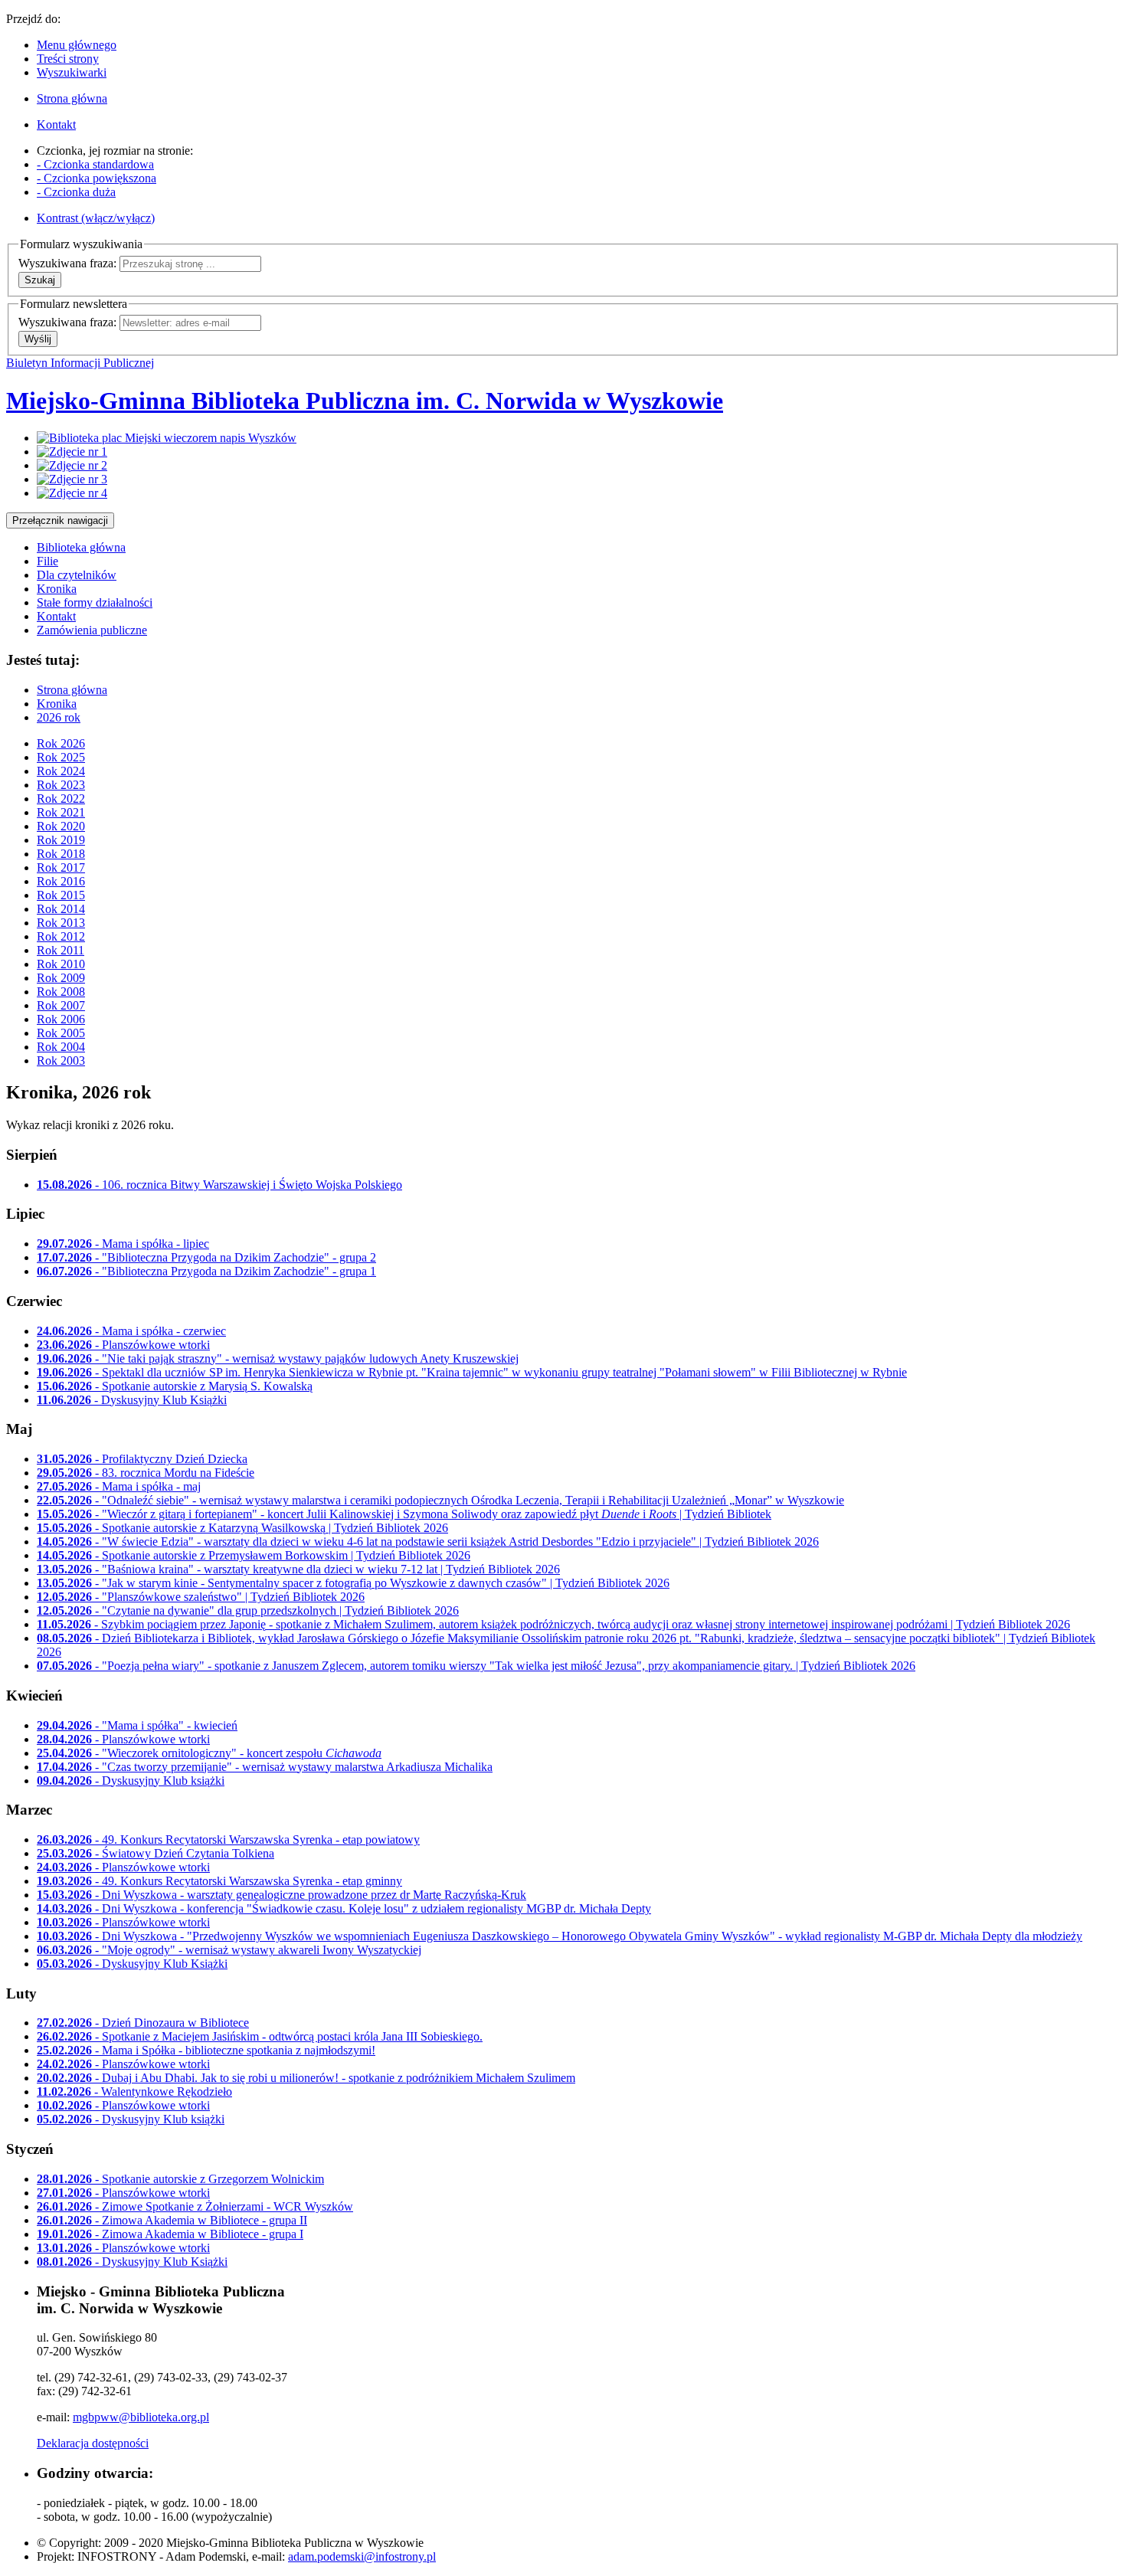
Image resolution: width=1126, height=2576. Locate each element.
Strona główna (72, 690)
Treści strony (68, 59)
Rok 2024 (61, 771)
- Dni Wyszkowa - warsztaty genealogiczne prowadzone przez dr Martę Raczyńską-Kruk (281, 1895)
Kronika (57, 589)
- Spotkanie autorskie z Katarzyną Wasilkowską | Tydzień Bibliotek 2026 (242, 1528)
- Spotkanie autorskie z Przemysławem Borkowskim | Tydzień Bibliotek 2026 (254, 1555)
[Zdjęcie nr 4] (72, 493)
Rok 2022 (61, 799)
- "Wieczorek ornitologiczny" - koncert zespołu (209, 1753)
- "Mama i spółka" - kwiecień (137, 1725)
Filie (47, 561)
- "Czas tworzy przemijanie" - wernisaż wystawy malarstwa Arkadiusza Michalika (265, 1767)
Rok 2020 (61, 826)
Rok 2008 (61, 992)
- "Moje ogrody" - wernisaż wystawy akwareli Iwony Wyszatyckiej (229, 1950)
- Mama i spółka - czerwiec (131, 1331)
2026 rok (59, 717)
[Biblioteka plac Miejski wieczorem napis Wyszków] (167, 438)
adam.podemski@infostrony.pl (362, 2556)
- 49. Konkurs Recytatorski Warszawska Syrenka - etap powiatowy (228, 1840)
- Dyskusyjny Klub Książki (132, 1400)
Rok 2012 (61, 936)
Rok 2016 (61, 881)
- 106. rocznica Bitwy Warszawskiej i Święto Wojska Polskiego (219, 1185)
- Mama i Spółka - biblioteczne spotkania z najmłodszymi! (206, 2050)
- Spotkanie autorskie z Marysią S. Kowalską (175, 1386)
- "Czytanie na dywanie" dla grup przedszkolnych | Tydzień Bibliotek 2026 (248, 1610)
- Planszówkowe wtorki (123, 1345)
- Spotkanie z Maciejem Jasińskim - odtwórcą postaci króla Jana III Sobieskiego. (260, 2036)
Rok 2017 (61, 867)
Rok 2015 (61, 895)
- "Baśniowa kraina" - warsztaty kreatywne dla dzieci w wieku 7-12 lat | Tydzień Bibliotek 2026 (298, 1569)
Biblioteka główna (81, 547)
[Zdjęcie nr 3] (72, 479)
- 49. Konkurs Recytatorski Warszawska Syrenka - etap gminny (219, 1881)
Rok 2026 (61, 743)
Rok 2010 (61, 964)
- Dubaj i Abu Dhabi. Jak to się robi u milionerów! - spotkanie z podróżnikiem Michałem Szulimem (306, 2078)
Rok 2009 (61, 978)
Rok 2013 (61, 923)
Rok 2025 (61, 757)
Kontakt (56, 616)
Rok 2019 (61, 840)
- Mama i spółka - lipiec (123, 1244)
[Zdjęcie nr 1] (72, 452)
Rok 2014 (61, 909)
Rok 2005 (61, 1033)
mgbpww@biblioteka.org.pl (141, 2417)
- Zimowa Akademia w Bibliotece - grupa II (172, 2220)
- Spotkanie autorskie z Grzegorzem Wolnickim (180, 2179)
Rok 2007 (61, 1005)
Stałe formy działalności (95, 602)
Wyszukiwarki (72, 72)
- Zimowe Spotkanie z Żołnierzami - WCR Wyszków (195, 2206)
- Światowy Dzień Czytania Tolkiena (155, 1853)
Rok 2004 (61, 1047)
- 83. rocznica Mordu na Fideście (146, 1473)
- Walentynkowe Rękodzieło (134, 2092)
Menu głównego (77, 45)
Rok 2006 (61, 1019)
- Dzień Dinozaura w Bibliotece (143, 2023)
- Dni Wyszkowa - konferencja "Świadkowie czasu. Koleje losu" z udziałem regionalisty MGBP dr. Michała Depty (344, 1908)
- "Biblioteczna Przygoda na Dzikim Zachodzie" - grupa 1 (206, 1271)
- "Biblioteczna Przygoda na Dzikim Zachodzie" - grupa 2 (206, 1257)
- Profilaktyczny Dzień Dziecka (142, 1459)
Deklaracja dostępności (93, 2443)
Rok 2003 (61, 1061)
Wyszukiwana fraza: (67, 263)
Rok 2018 (61, 854)
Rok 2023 (61, 785)
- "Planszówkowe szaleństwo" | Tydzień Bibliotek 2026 (201, 1597)
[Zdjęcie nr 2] (72, 465)
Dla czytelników (77, 575)
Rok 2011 (61, 950)
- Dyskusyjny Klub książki (131, 1781)
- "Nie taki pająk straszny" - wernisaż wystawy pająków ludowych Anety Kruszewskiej (278, 1358)
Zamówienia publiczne (92, 630)
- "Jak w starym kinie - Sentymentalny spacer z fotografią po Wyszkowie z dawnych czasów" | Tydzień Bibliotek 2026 (353, 1583)
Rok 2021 (61, 812)
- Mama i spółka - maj (119, 1486)
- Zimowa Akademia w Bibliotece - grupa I (170, 2234)
